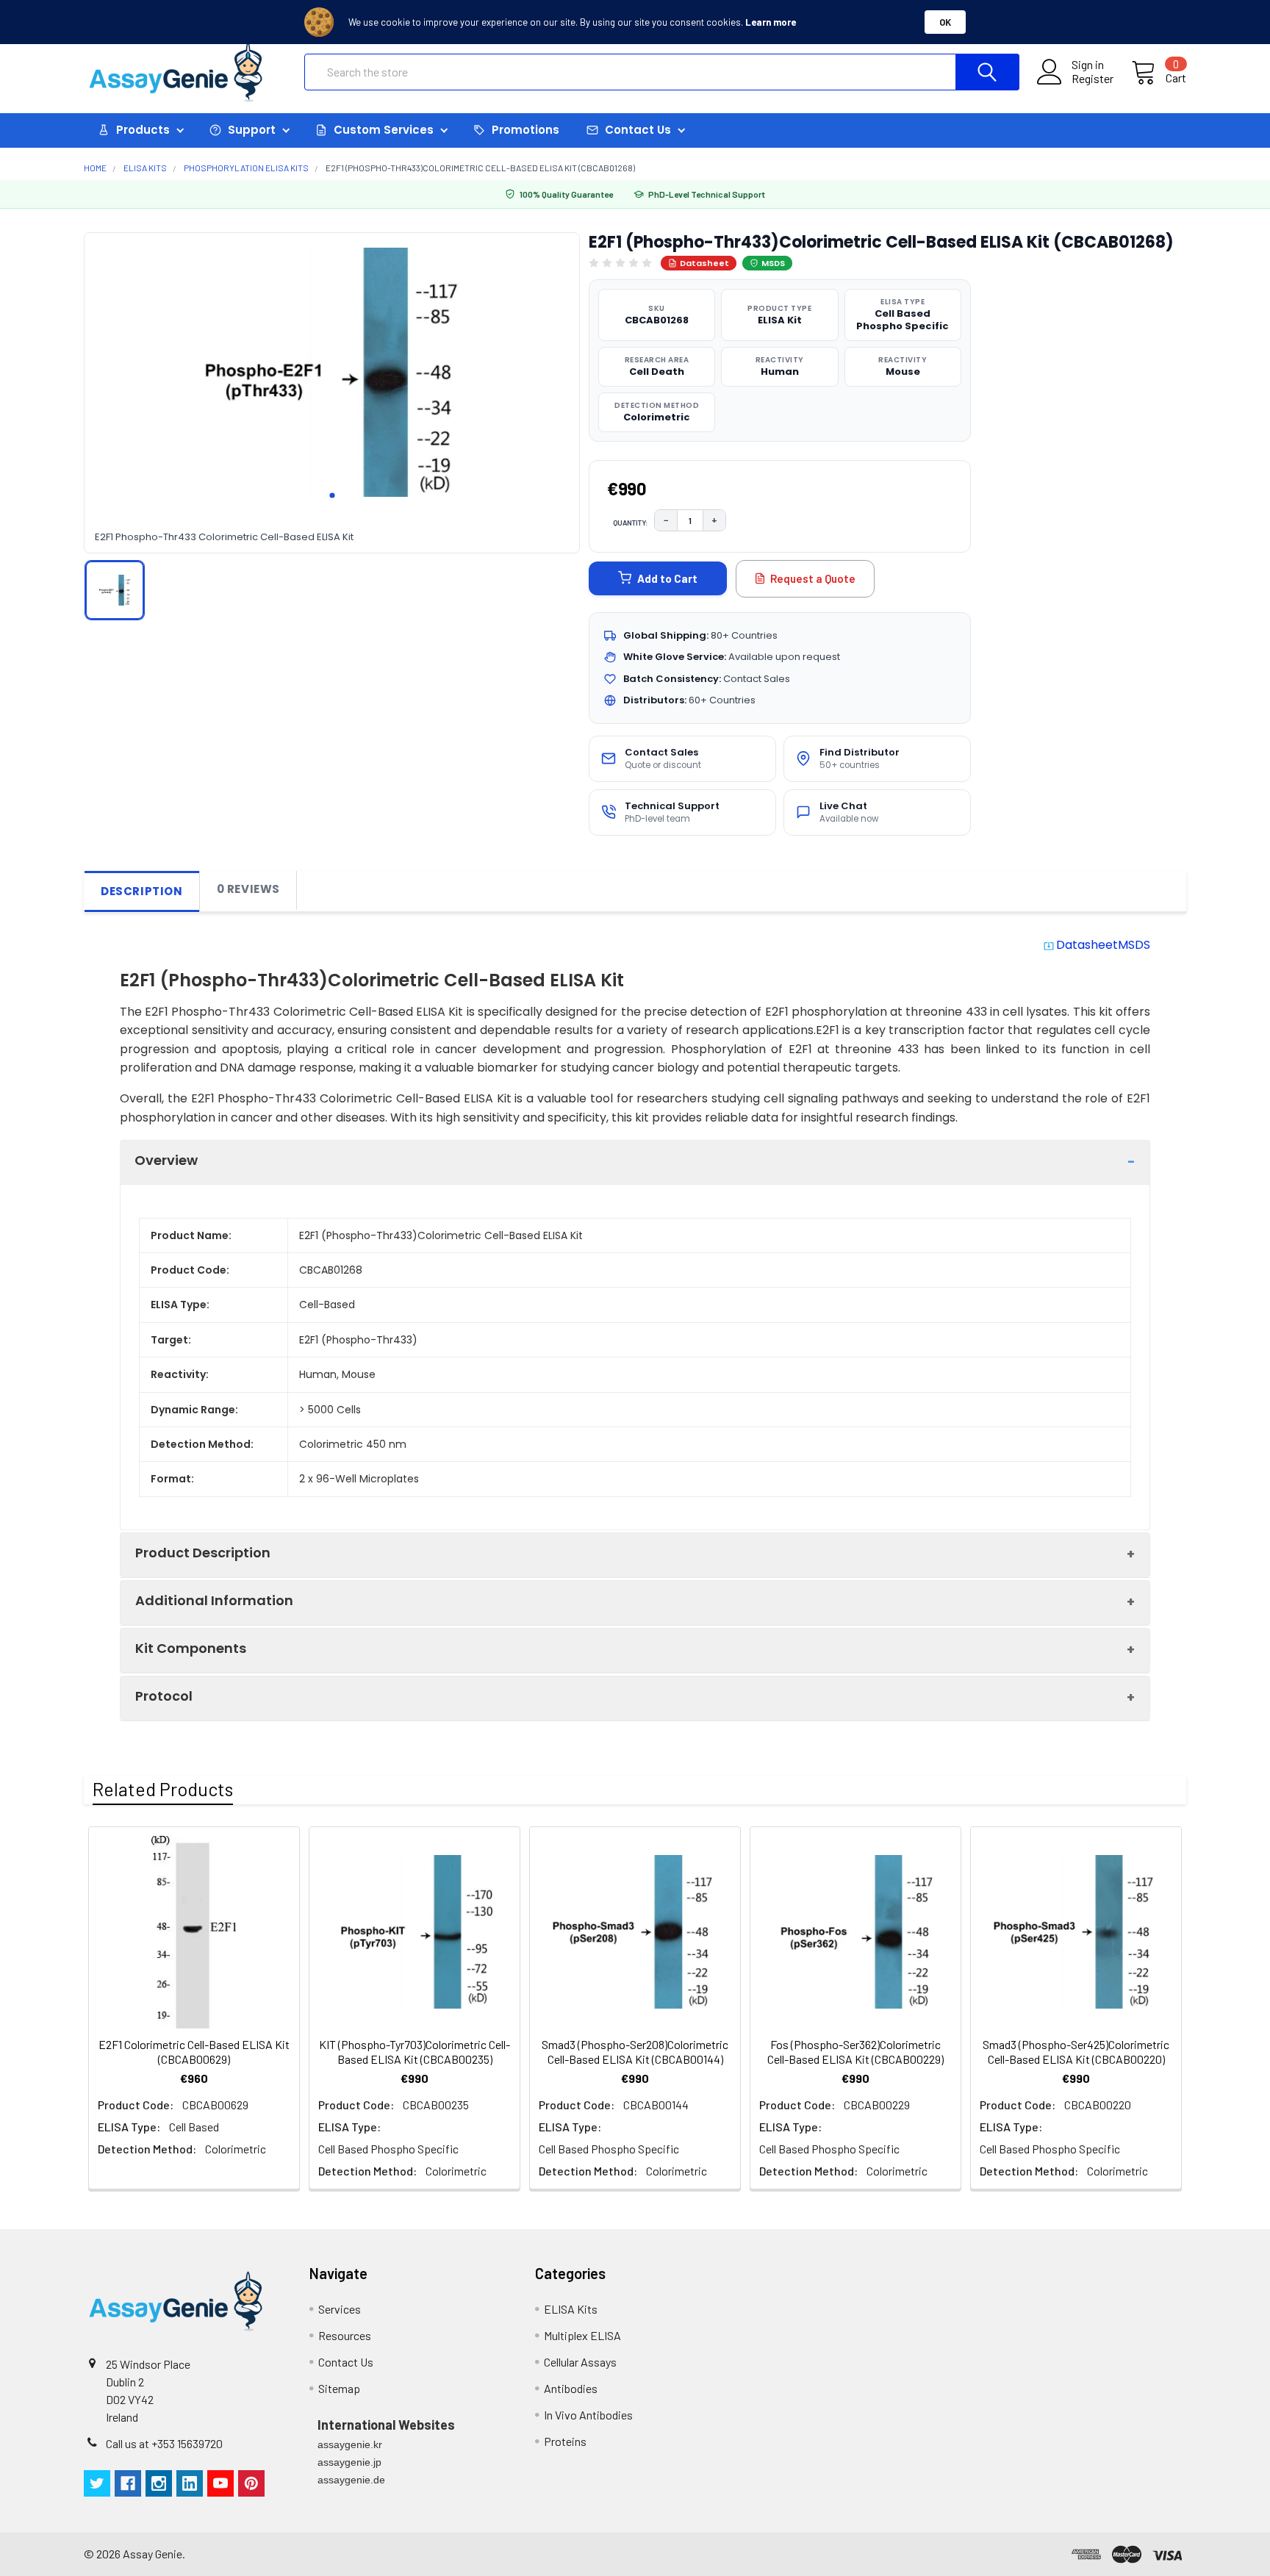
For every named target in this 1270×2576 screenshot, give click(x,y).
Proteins (565, 2441)
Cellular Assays (580, 2362)
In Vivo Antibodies (588, 2415)
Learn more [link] (771, 22)
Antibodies (571, 2388)
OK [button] (945, 22)
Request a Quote (813, 578)
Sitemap (339, 2388)
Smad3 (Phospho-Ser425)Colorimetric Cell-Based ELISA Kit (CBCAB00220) (1076, 2052)
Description (142, 891)
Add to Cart (667, 578)
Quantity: (631, 523)
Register (1093, 79)
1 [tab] (332, 495)
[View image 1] (115, 590)
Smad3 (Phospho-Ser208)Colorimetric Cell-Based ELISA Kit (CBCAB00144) (635, 2052)
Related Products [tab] (163, 1789)
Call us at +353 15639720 (164, 2443)
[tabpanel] (332, 373)
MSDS (773, 263)
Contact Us (346, 2362)
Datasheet (704, 263)
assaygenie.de (351, 2480)
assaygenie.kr (350, 2444)
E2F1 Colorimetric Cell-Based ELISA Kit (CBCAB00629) (194, 2052)
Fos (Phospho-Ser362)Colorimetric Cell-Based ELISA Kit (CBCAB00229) (855, 2052)
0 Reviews (248, 889)
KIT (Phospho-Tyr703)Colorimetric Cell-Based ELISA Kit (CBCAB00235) (415, 2052)
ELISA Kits (571, 2309)
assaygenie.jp (349, 2462)
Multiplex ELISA (582, 2335)
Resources (345, 2335)
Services (340, 2309)
